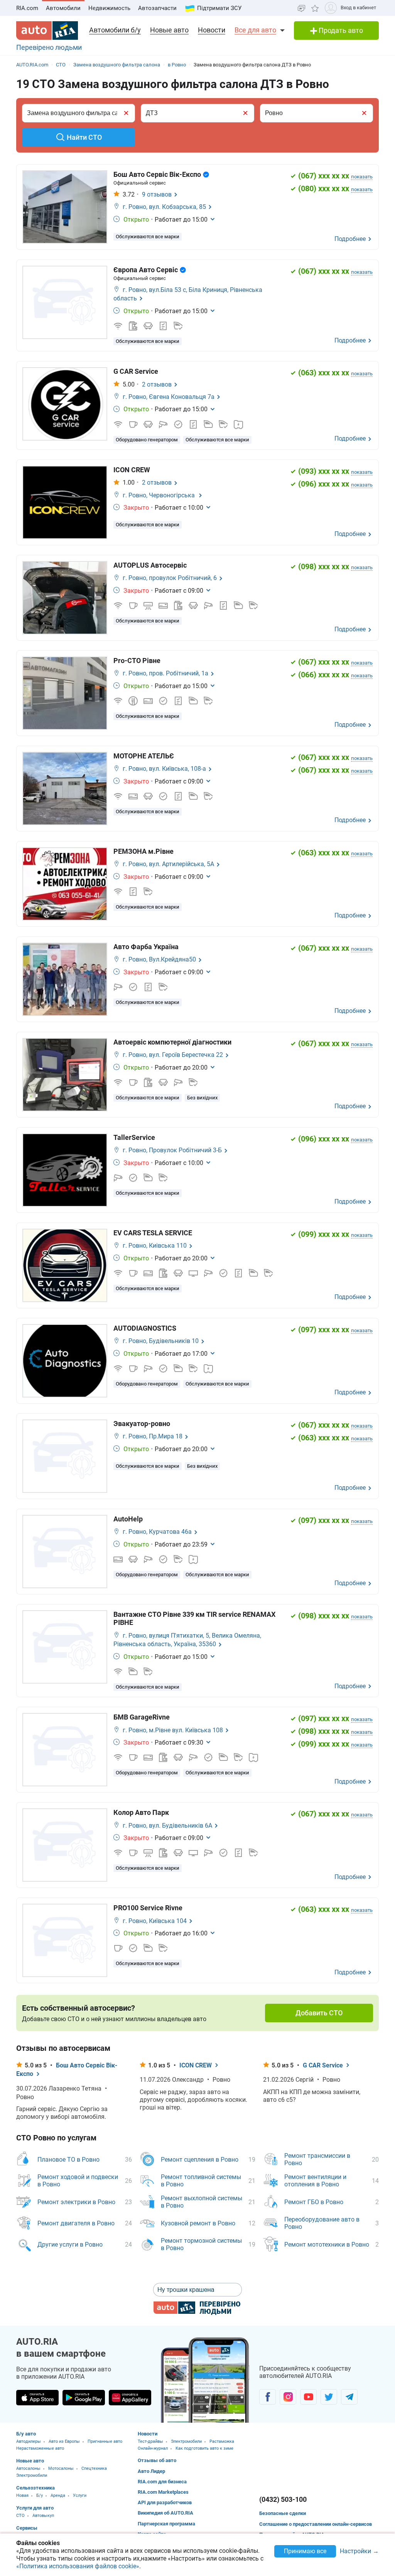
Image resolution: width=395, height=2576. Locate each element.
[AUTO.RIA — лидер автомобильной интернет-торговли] (47, 31)
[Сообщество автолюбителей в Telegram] (349, 2397)
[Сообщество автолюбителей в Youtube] (308, 2397)
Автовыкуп (43, 2516)
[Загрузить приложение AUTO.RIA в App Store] (37, 2398)
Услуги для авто (35, 2508)
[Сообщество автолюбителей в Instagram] (288, 2397)
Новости (212, 30)
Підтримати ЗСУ (219, 8)
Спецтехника (94, 2468)
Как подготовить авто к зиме (204, 2448)
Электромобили (32, 2475)
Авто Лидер (151, 2471)
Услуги (80, 2495)
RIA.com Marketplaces (163, 2492)
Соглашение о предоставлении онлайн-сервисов (316, 2524)
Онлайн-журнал (153, 2448)
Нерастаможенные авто (40, 2448)
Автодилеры (29, 2441)
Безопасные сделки (283, 2513)
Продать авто (340, 30)
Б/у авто (26, 2434)
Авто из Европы (64, 2441)
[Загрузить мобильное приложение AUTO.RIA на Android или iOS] (205, 2380)
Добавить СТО (319, 2013)
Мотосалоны (61, 2468)
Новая (22, 2495)
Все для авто (255, 30)
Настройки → (359, 2551)
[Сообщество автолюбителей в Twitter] (329, 2397)
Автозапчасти (157, 8)
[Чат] (301, 8)
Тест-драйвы (150, 2441)
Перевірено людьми (49, 47)
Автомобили (63, 8)
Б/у (40, 2495)
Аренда (58, 2495)
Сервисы (27, 2528)
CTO (20, 2516)
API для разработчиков (165, 2502)
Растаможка (222, 2441)
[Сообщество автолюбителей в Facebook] (268, 2397)
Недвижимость (109, 8)
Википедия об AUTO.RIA (165, 2513)
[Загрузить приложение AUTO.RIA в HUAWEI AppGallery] (130, 2398)
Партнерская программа (166, 2524)
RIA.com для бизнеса (162, 2482)
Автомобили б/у (115, 30)
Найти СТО (84, 137)
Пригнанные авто (105, 2441)
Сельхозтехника (35, 2488)
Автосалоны (28, 2468)
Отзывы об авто (157, 2460)
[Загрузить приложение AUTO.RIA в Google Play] (84, 2398)
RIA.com (27, 8)
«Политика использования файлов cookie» (78, 2566)
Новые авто (169, 30)
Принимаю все (305, 2551)
